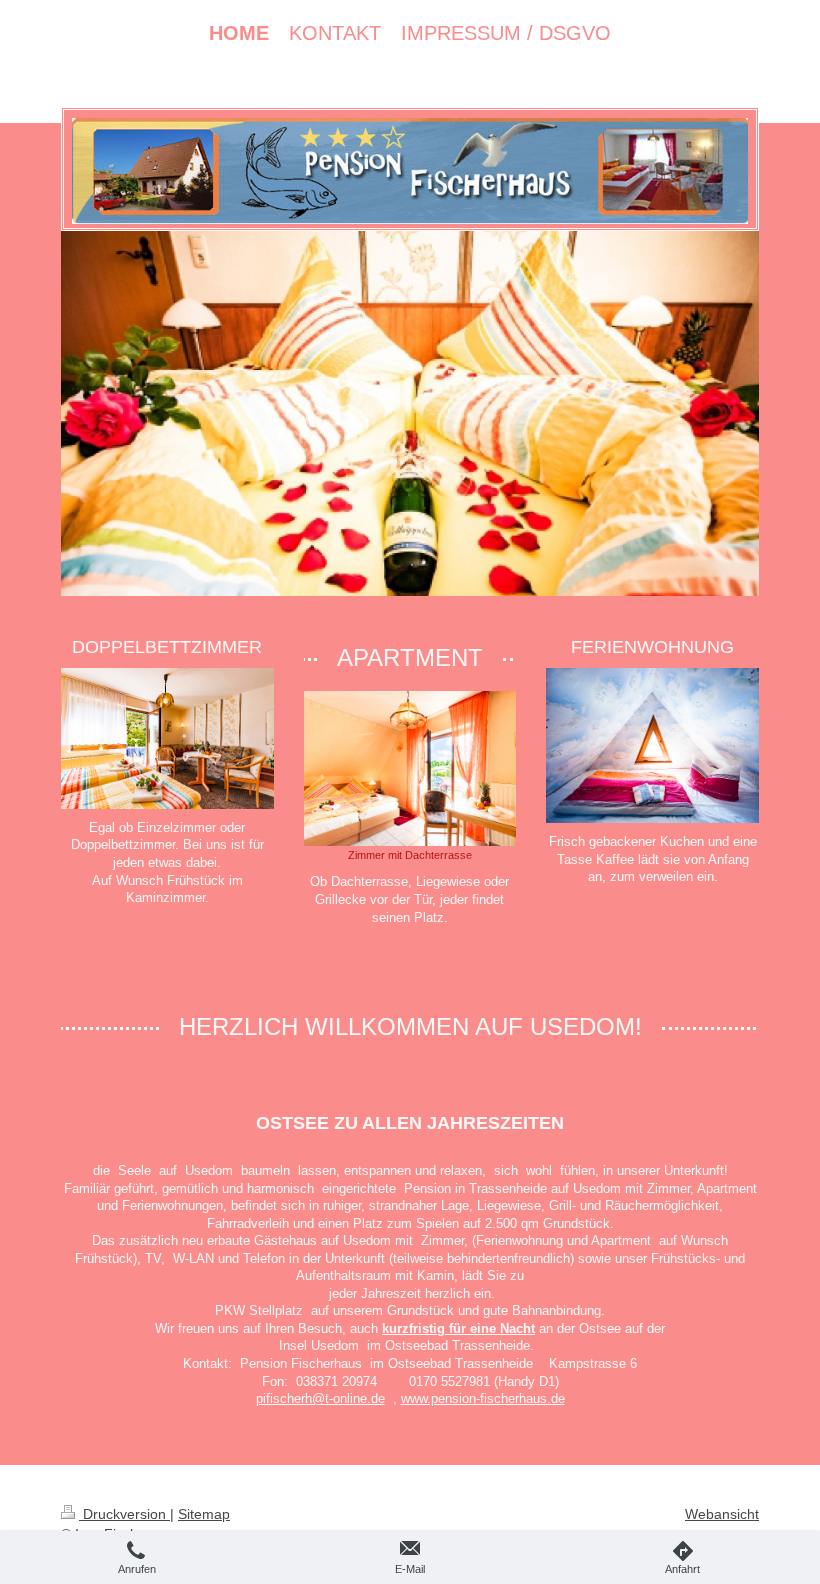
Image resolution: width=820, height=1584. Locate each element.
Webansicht (722, 1514)
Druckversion (124, 1514)
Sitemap (204, 1514)
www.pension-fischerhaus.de (483, 1398)
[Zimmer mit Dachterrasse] (410, 768)
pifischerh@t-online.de (320, 1398)
